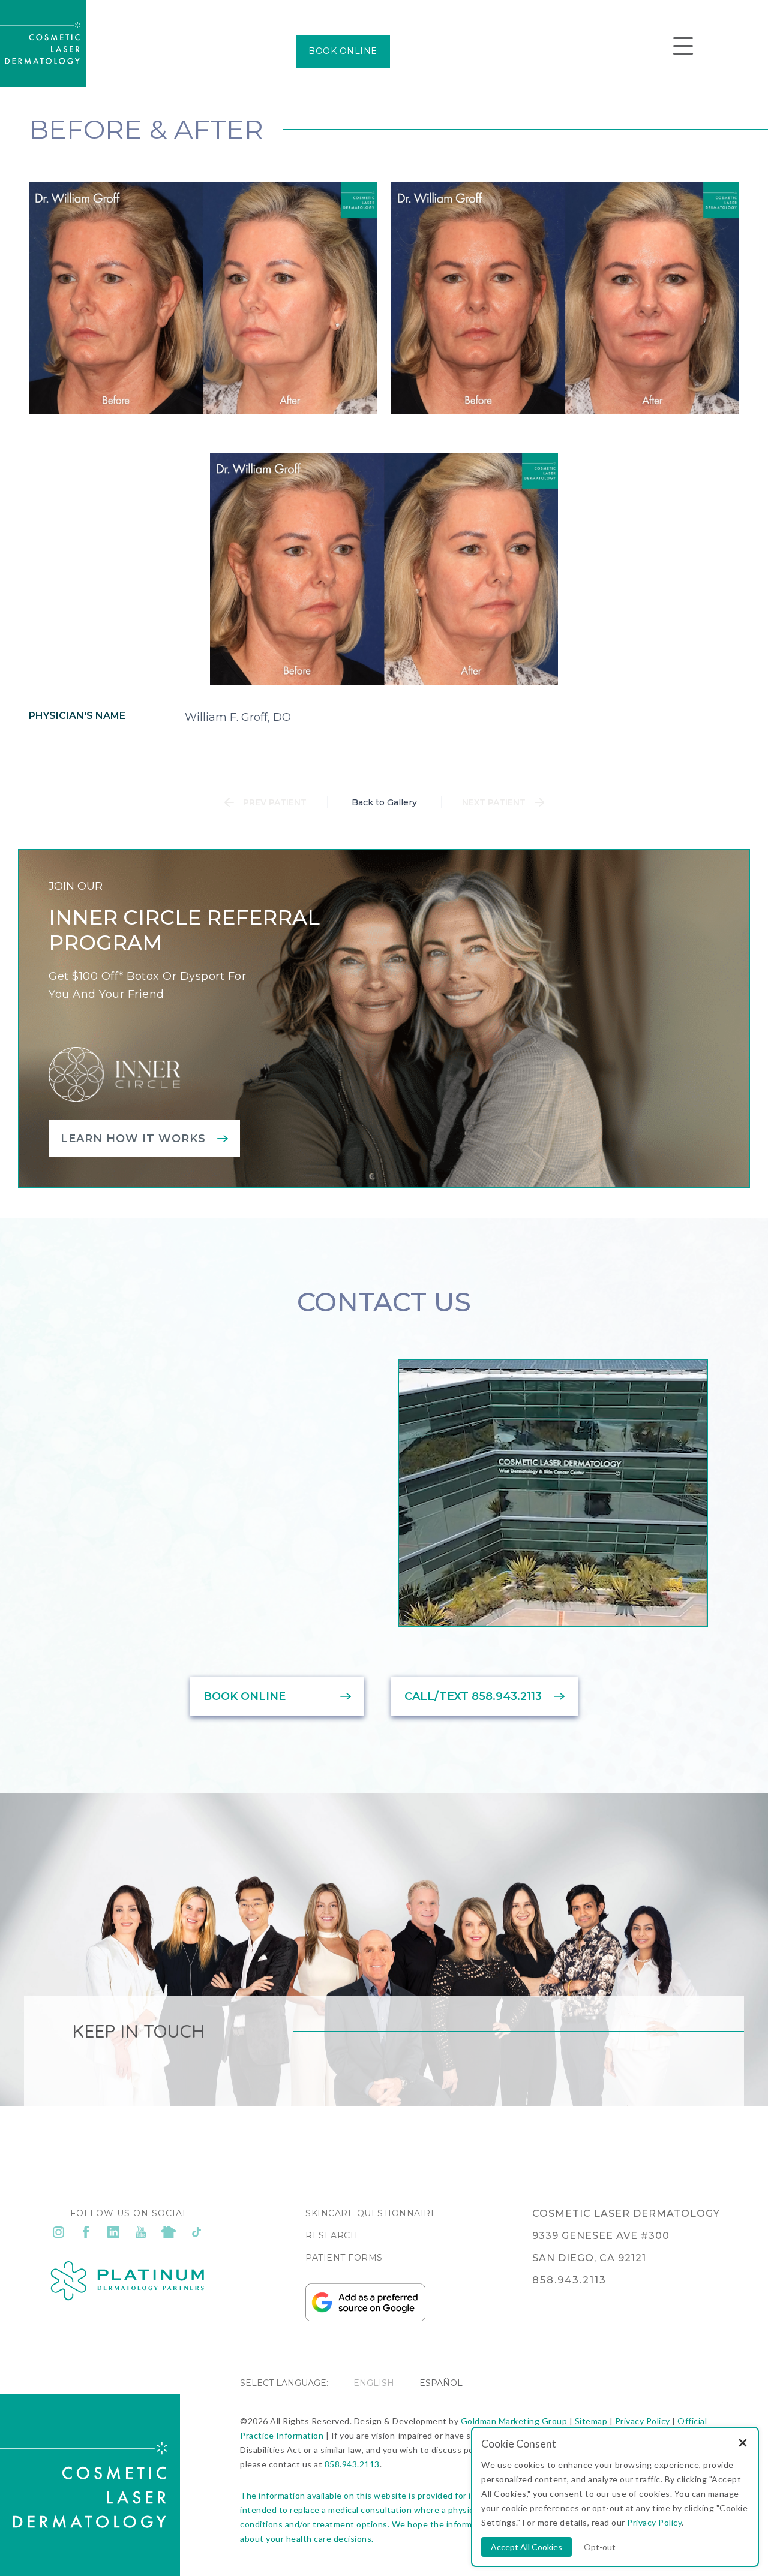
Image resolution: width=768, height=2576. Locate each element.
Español (441, 2383)
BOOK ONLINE (343, 51)
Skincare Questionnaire (371, 2213)
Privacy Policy (643, 2421)
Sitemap (591, 2421)
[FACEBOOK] (86, 2232)
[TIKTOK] (196, 2232)
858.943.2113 (352, 2464)
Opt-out (600, 2547)
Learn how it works (133, 1139)
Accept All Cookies (526, 2547)
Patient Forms (344, 2258)
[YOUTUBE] (141, 2232)
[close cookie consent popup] (743, 2444)
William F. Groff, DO (238, 717)
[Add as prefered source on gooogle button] (365, 2318)
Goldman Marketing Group (514, 2421)
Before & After (146, 129)
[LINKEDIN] (113, 2232)
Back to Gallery (384, 802)
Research (331, 2235)
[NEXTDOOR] (169, 2232)
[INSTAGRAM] (58, 2232)
